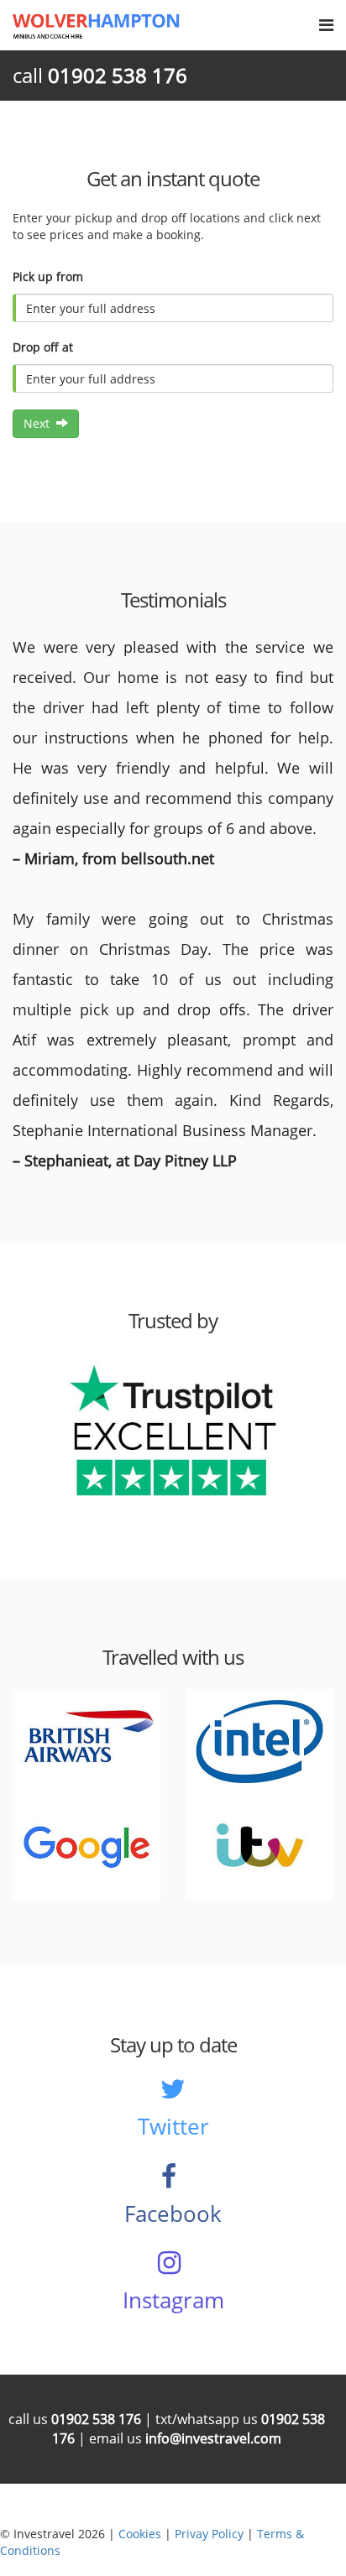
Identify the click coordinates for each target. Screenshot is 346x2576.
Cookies (140, 2534)
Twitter (173, 2126)
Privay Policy (209, 2534)
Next (40, 423)
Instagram (173, 2300)
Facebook (173, 2214)
